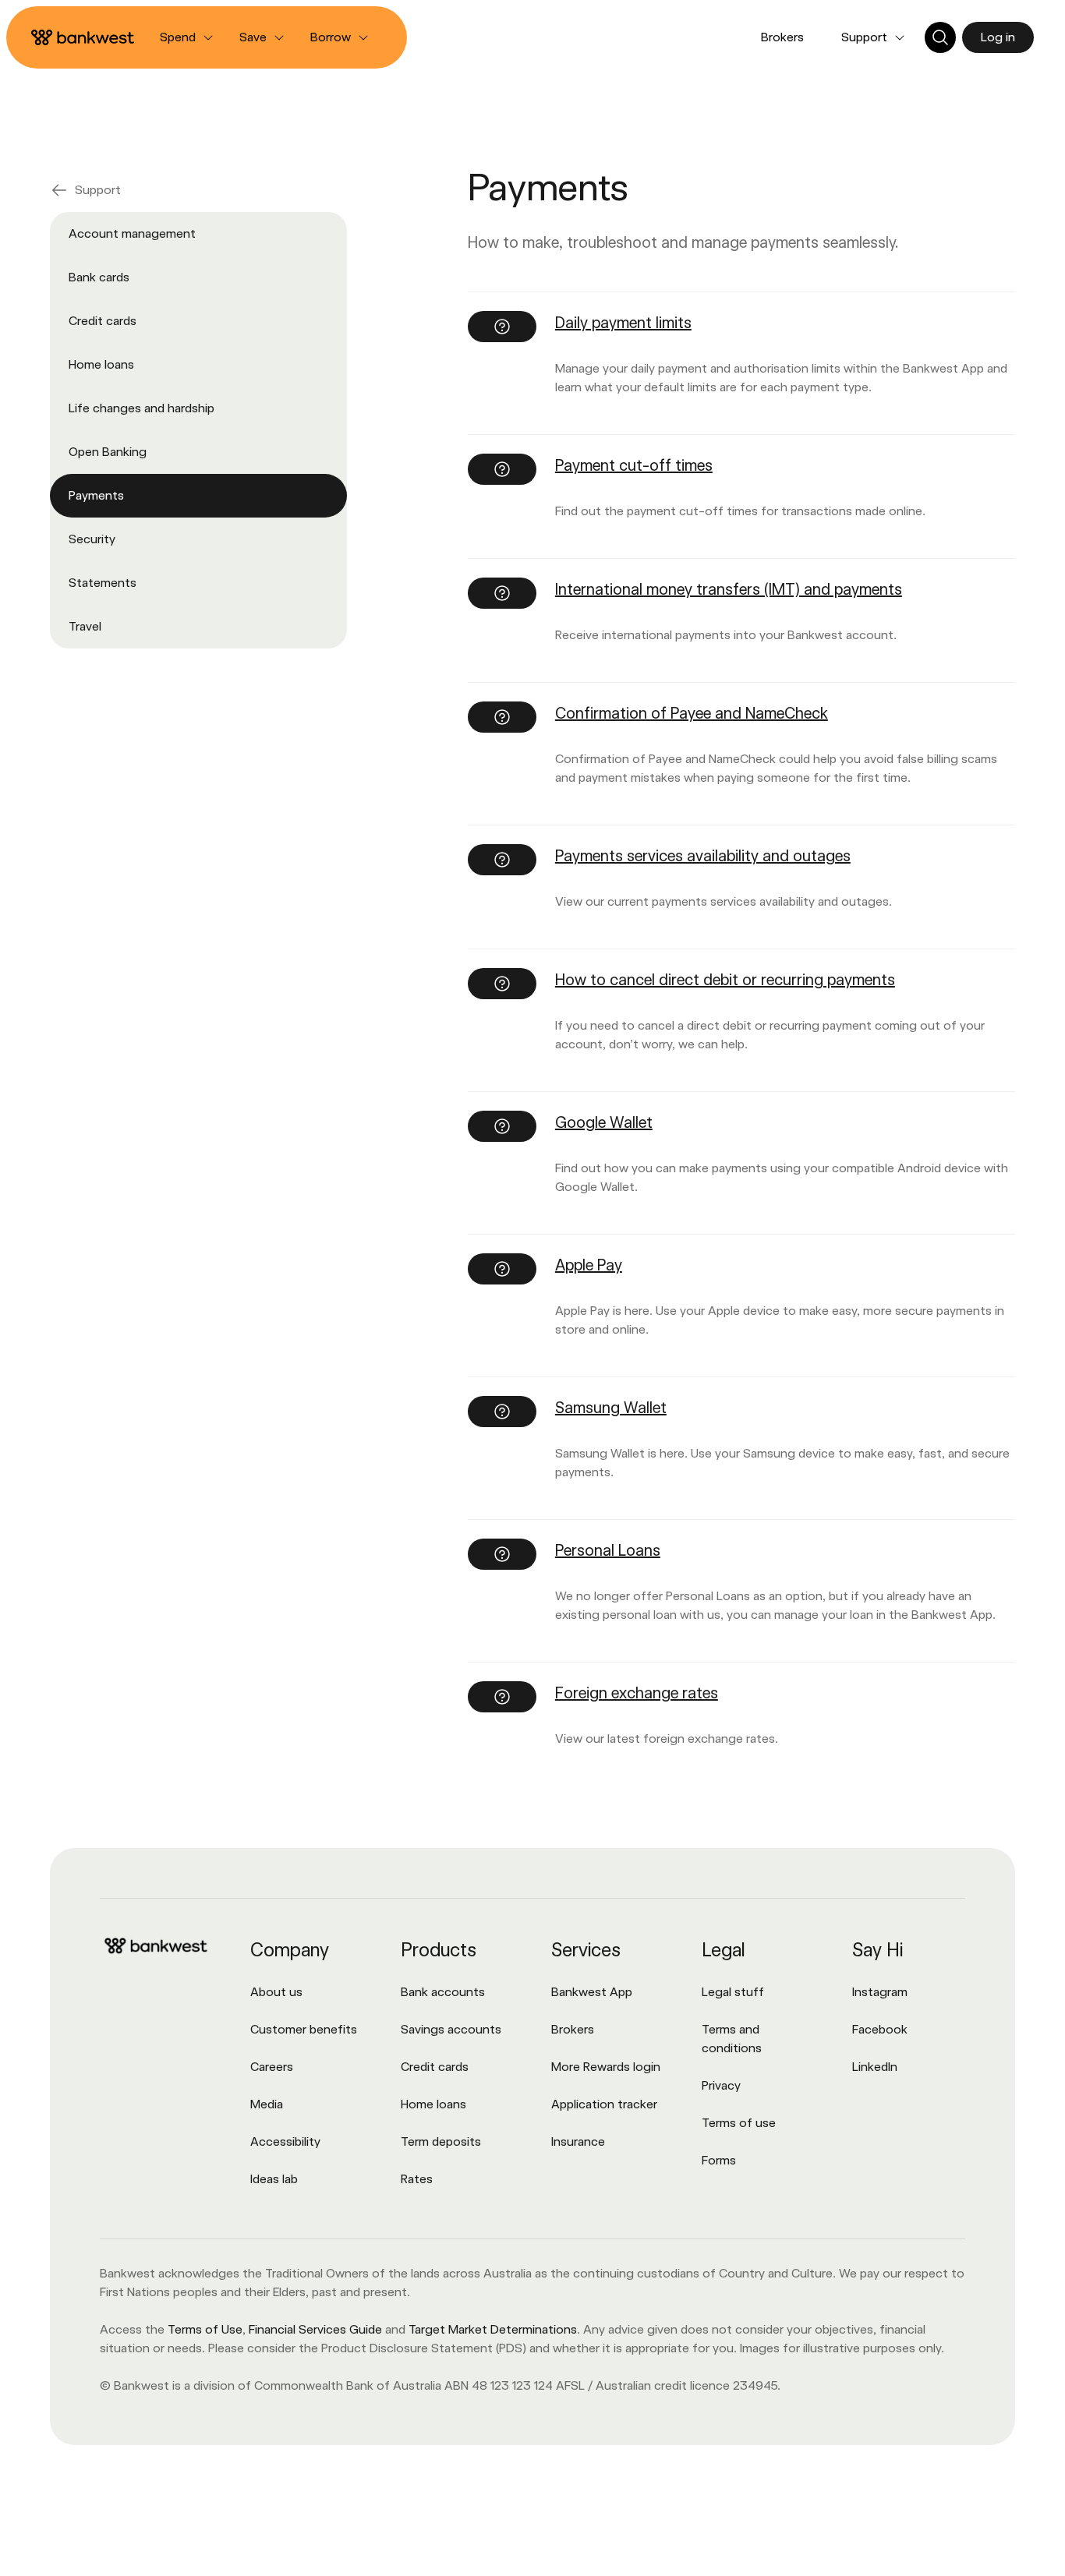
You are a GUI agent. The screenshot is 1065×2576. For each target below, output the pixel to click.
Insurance (578, 2141)
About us (276, 1992)
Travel (85, 626)
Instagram (880, 1992)
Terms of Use (205, 2329)
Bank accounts (443, 1992)
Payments (96, 495)
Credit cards (103, 321)
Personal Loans (608, 1550)
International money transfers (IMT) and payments (729, 589)
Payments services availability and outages (703, 856)
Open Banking (108, 452)
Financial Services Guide (315, 2329)
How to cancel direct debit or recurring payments (725, 980)
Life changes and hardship (142, 408)
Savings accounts (451, 2029)
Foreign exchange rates (637, 1693)
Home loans (101, 364)
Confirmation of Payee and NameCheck (692, 713)
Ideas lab (274, 2179)
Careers (272, 2067)
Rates (417, 2179)
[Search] (940, 37)
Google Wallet (604, 1122)
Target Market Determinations (493, 2329)
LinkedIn (875, 2067)
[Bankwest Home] (83, 37)
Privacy (721, 2085)
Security (92, 539)
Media (267, 2104)
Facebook (880, 2029)
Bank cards (99, 277)
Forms (719, 2160)
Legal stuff (733, 1992)
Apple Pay (589, 1265)
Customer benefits (304, 2029)
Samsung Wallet (611, 1408)
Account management (132, 233)
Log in (998, 37)
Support (98, 190)
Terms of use (739, 2123)
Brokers (782, 37)
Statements (103, 583)
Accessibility (285, 2141)
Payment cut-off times (634, 465)
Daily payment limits (623, 323)
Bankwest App (592, 1992)
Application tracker (604, 2104)
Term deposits (441, 2141)
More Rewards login (606, 2067)
